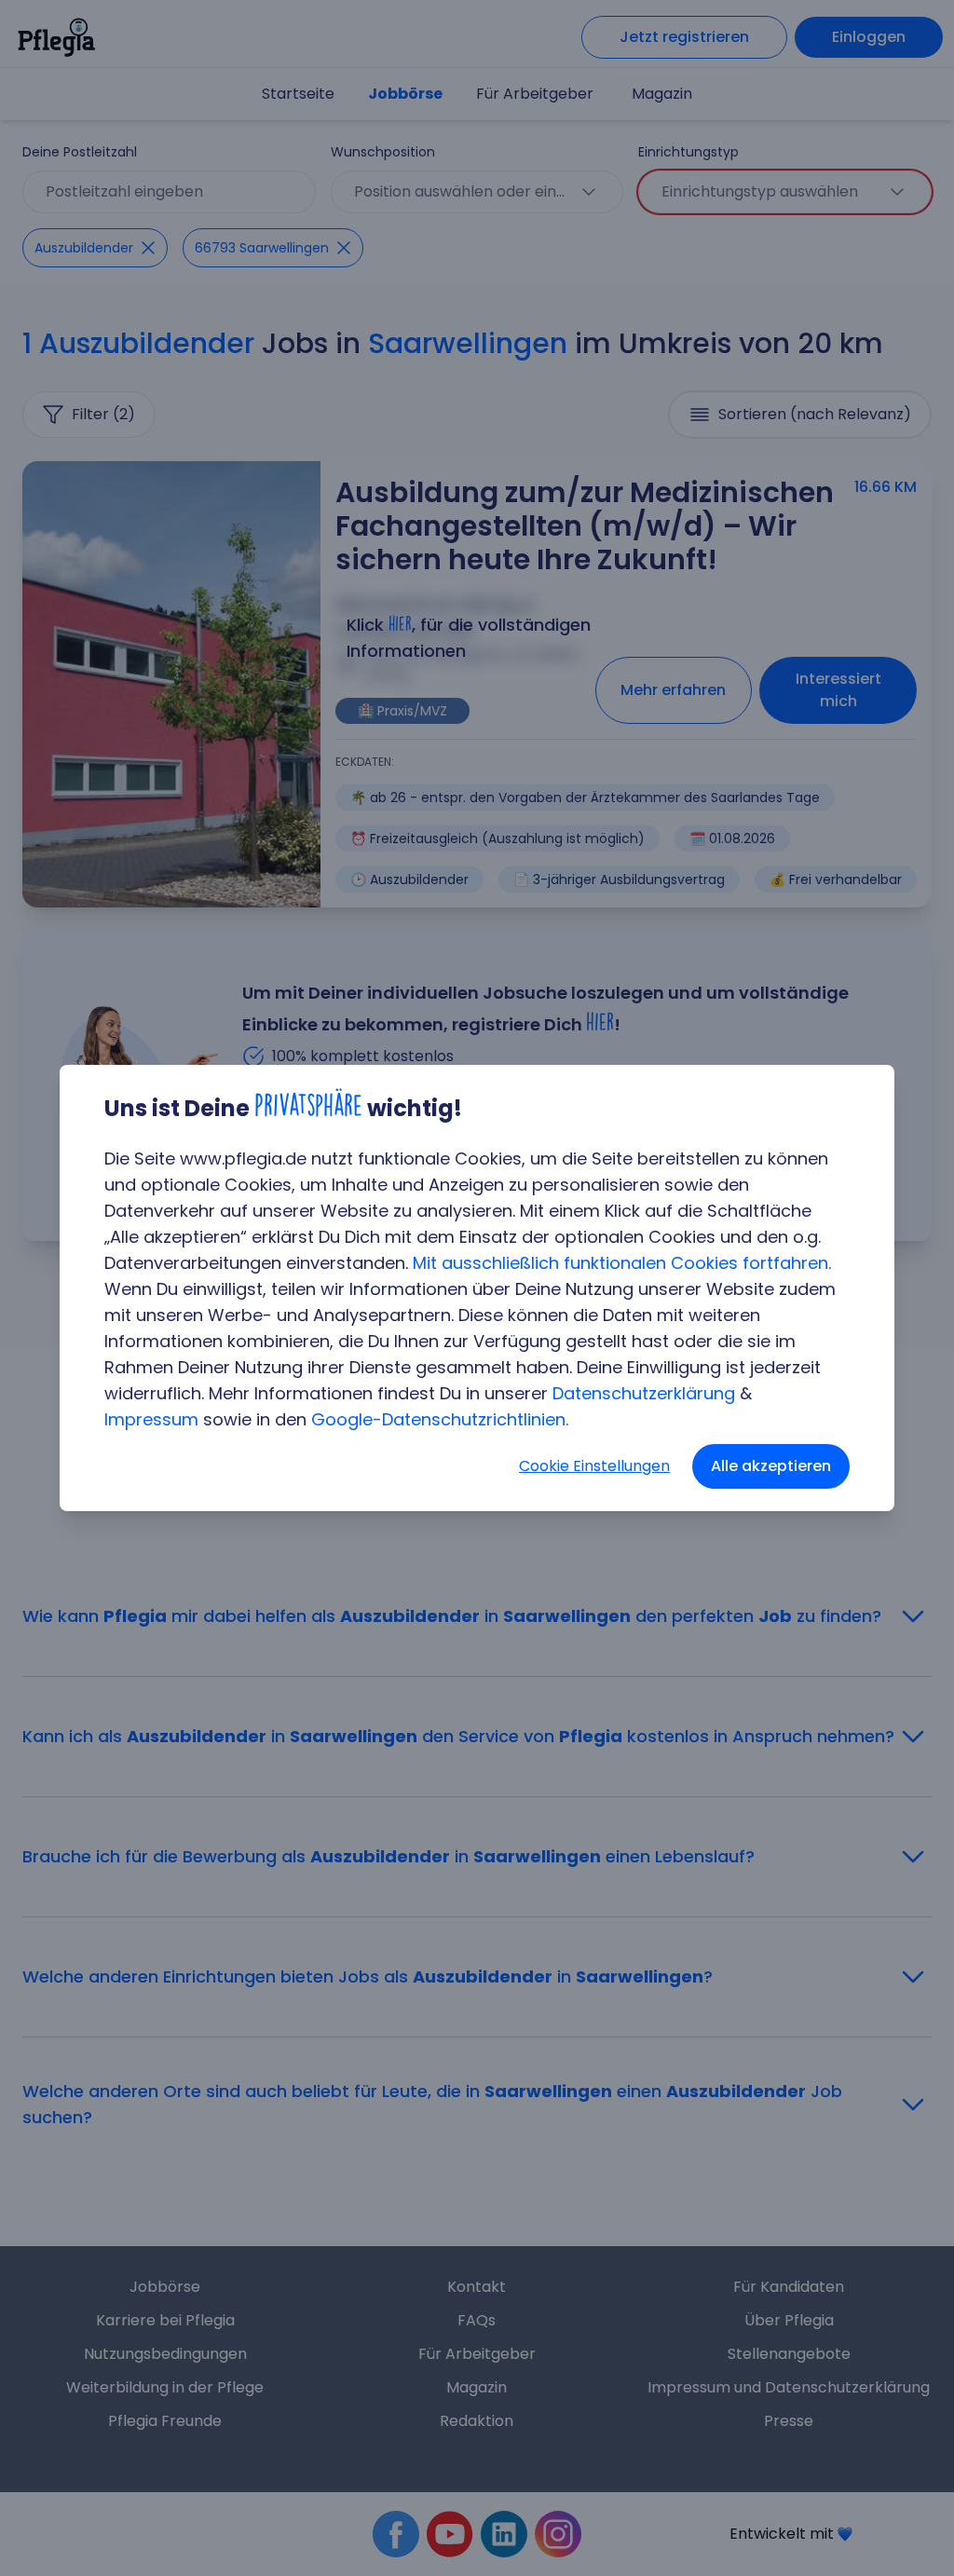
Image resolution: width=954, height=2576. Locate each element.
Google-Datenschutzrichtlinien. (440, 1419)
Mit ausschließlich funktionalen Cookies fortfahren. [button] (622, 1263)
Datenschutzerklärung (644, 1393)
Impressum (151, 1419)
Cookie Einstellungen (594, 1466)
